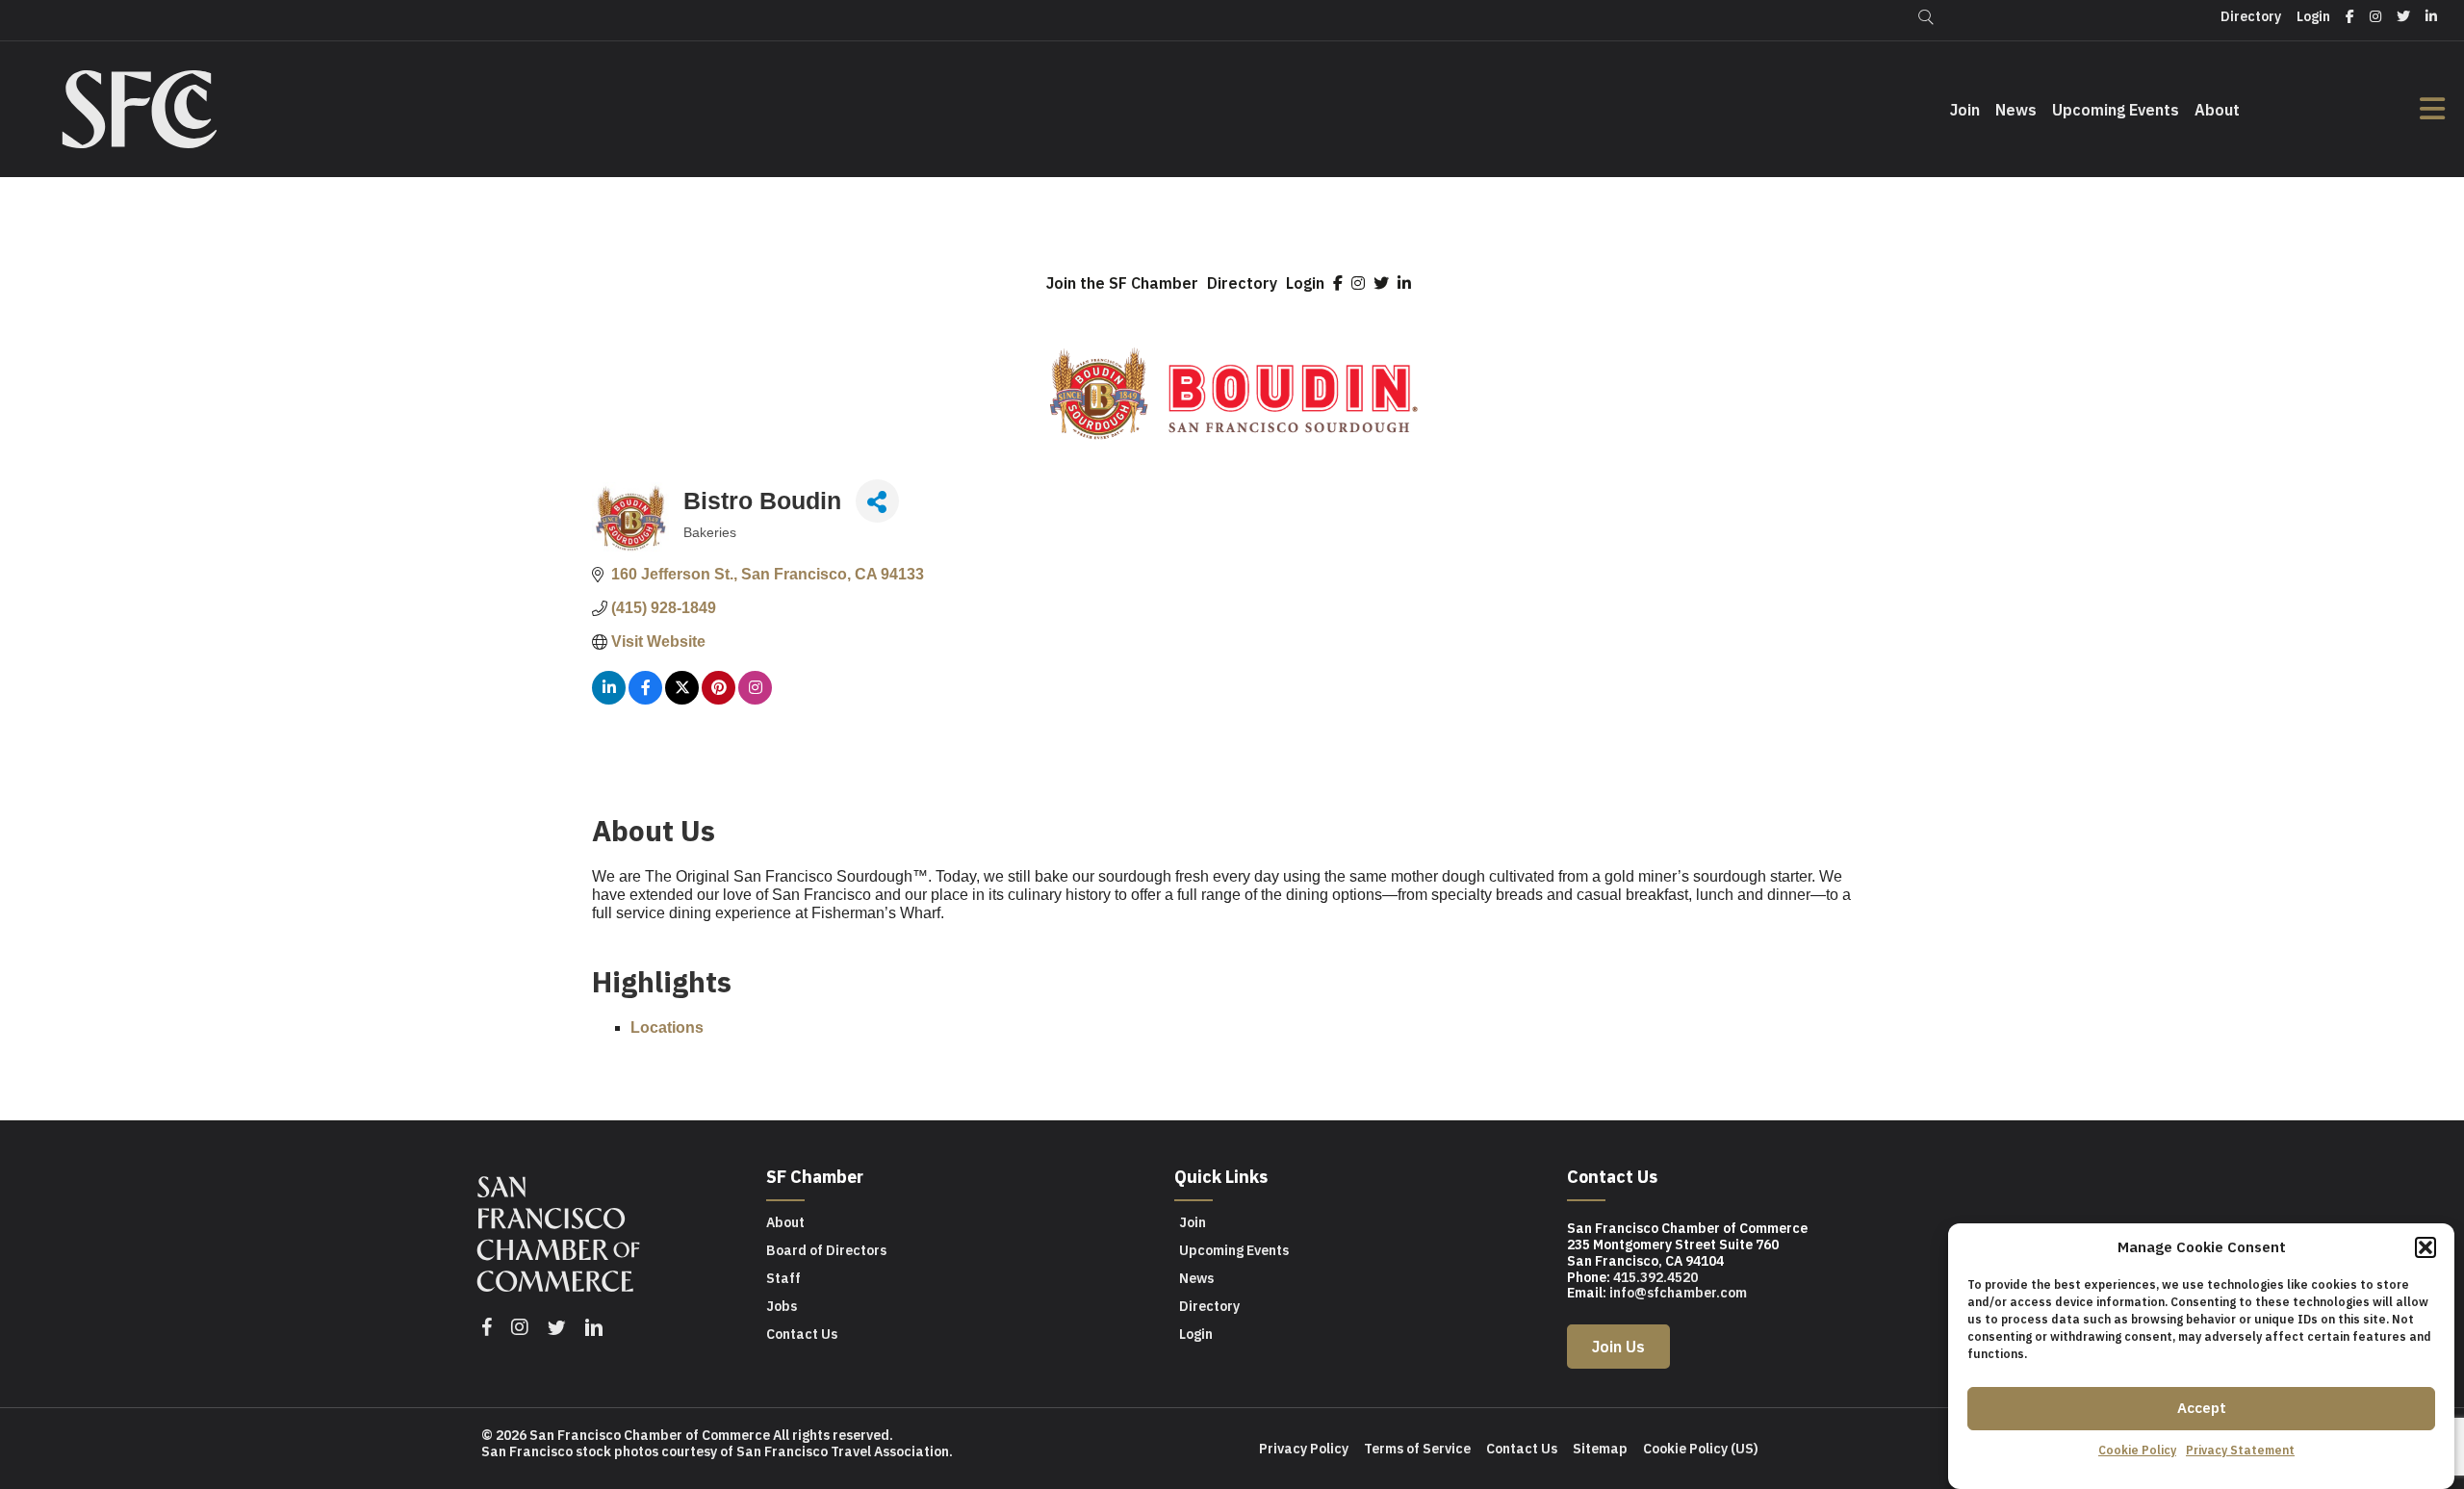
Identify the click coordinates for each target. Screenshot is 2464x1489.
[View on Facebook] (645, 699)
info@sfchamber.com (1678, 1293)
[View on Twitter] (682, 699)
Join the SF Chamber (1122, 283)
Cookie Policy (2137, 1450)
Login (1305, 283)
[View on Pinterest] (719, 699)
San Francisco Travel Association (843, 1451)
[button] (2425, 1247)
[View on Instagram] (755, 699)
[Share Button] (877, 501)
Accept (2202, 1408)
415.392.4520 (1655, 1277)
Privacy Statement (2240, 1450)
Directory (1242, 283)
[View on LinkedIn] (609, 699)
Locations (667, 1027)
